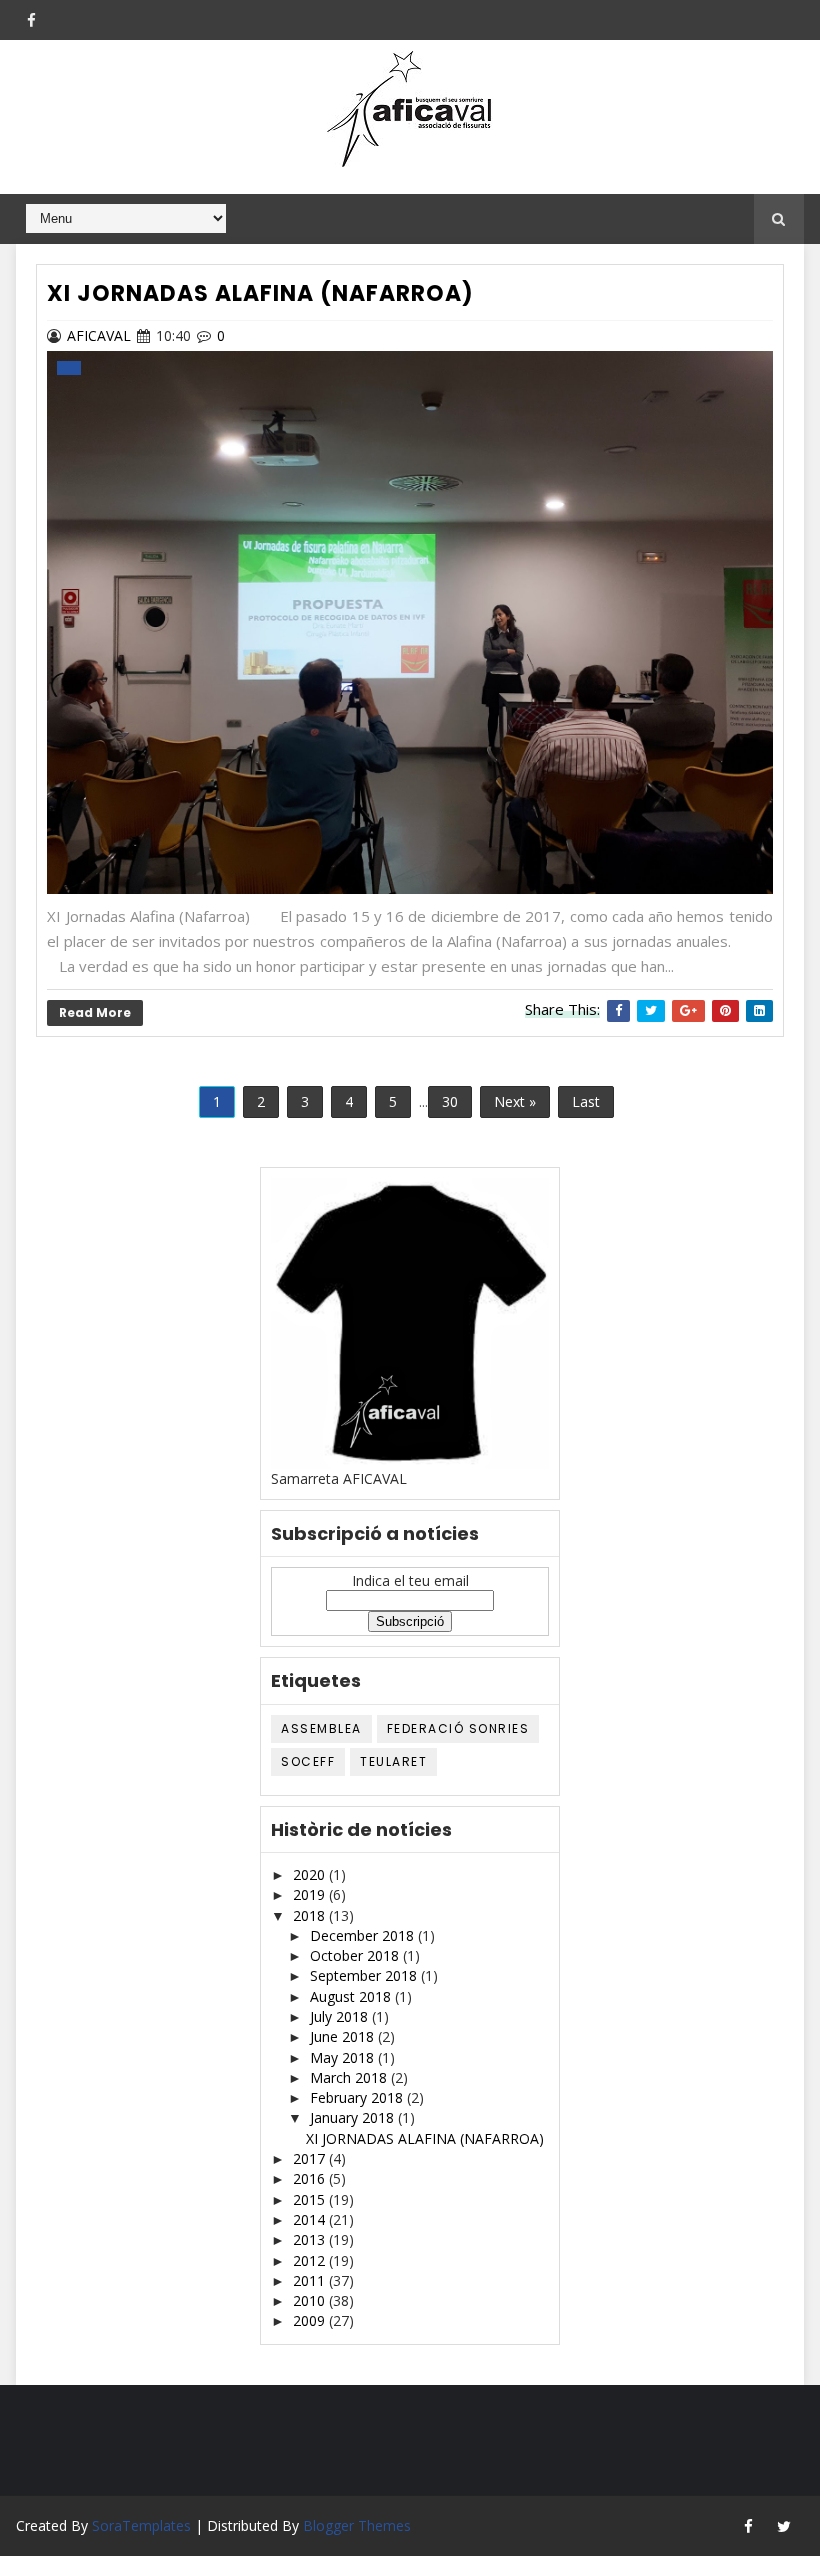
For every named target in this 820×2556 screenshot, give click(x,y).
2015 (311, 2199)
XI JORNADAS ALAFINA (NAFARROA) (260, 293)
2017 (311, 2158)
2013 (311, 2239)
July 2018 (341, 2016)
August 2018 (352, 1996)
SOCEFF (308, 1761)
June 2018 (344, 2036)
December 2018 (364, 1935)
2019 (311, 1894)
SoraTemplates (141, 2525)
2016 (311, 2178)
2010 (311, 2300)
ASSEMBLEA (321, 1728)
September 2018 (365, 1975)
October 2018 (356, 1955)
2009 (311, 2320)
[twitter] (784, 2526)
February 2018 (358, 2097)
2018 (311, 1915)
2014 (311, 2219)
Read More (95, 1012)
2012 (311, 2260)
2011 (311, 2280)
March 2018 (350, 2077)
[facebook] (31, 20)
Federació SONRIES (458, 1728)
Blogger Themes (357, 2525)
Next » (515, 1101)
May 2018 (344, 2057)
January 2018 (354, 2117)
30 (450, 1101)
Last (586, 1101)
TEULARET (393, 1761)
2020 (311, 1874)
